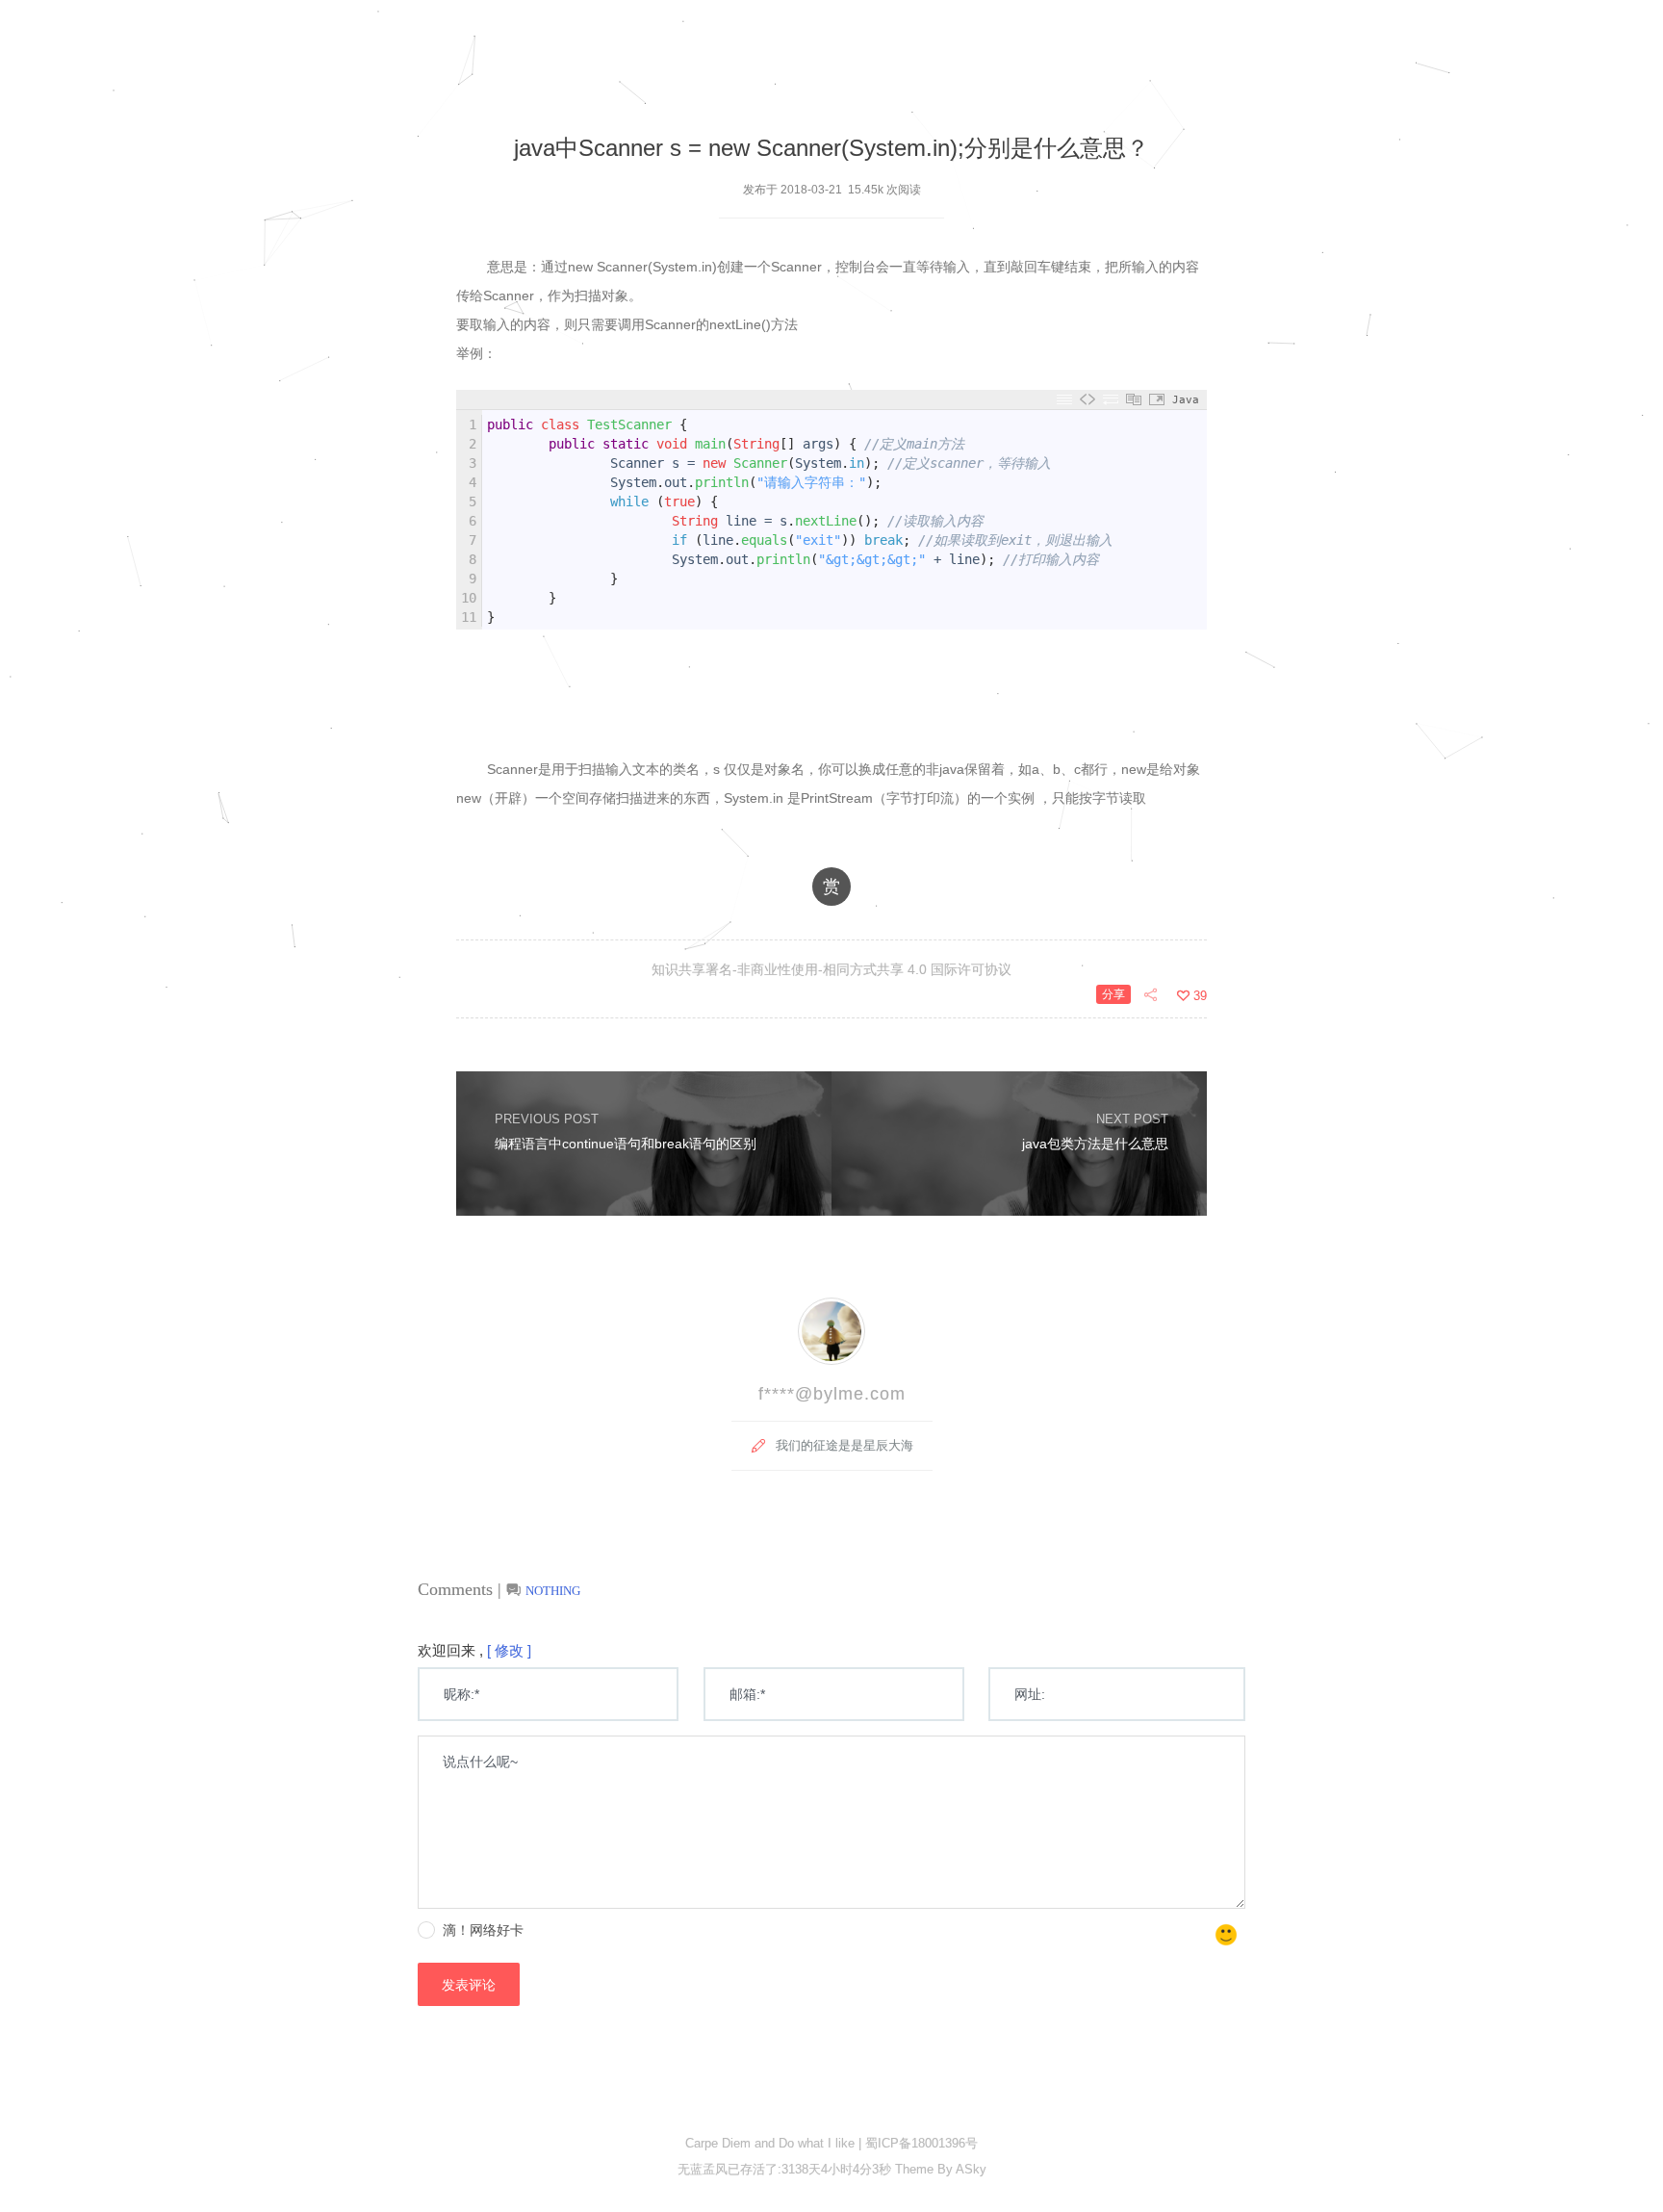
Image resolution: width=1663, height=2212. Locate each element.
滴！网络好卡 (483, 1930)
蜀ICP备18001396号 (921, 2143)
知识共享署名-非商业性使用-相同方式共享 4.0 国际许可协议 (831, 969)
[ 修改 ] (509, 1650)
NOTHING (553, 1591)
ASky (970, 2169)
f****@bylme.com (832, 1394)
